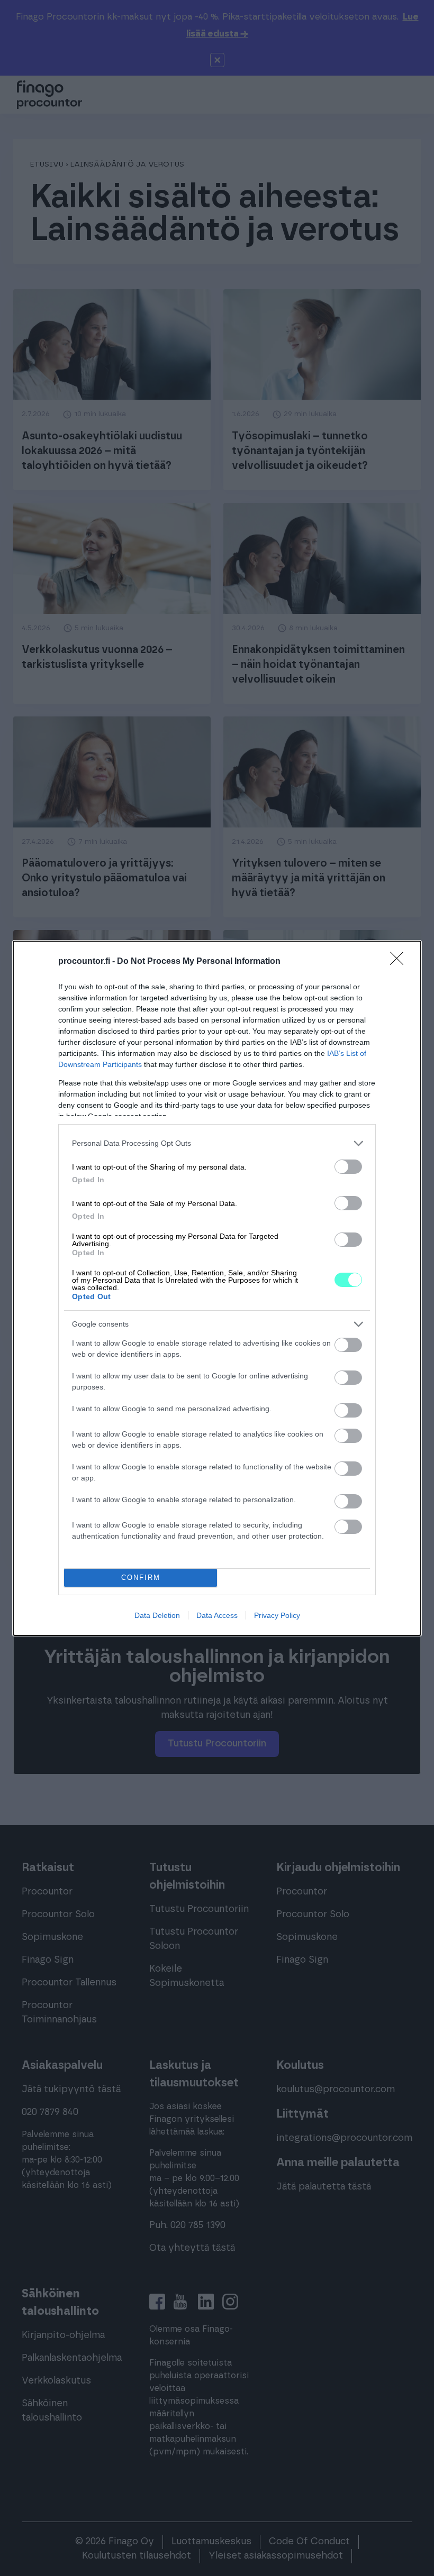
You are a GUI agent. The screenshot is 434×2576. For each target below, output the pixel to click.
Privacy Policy (277, 1615)
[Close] (400, 962)
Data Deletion (157, 1615)
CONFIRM (141, 1577)
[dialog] (217, 1288)
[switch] (348, 1167)
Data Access (217, 1615)
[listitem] (217, 1143)
